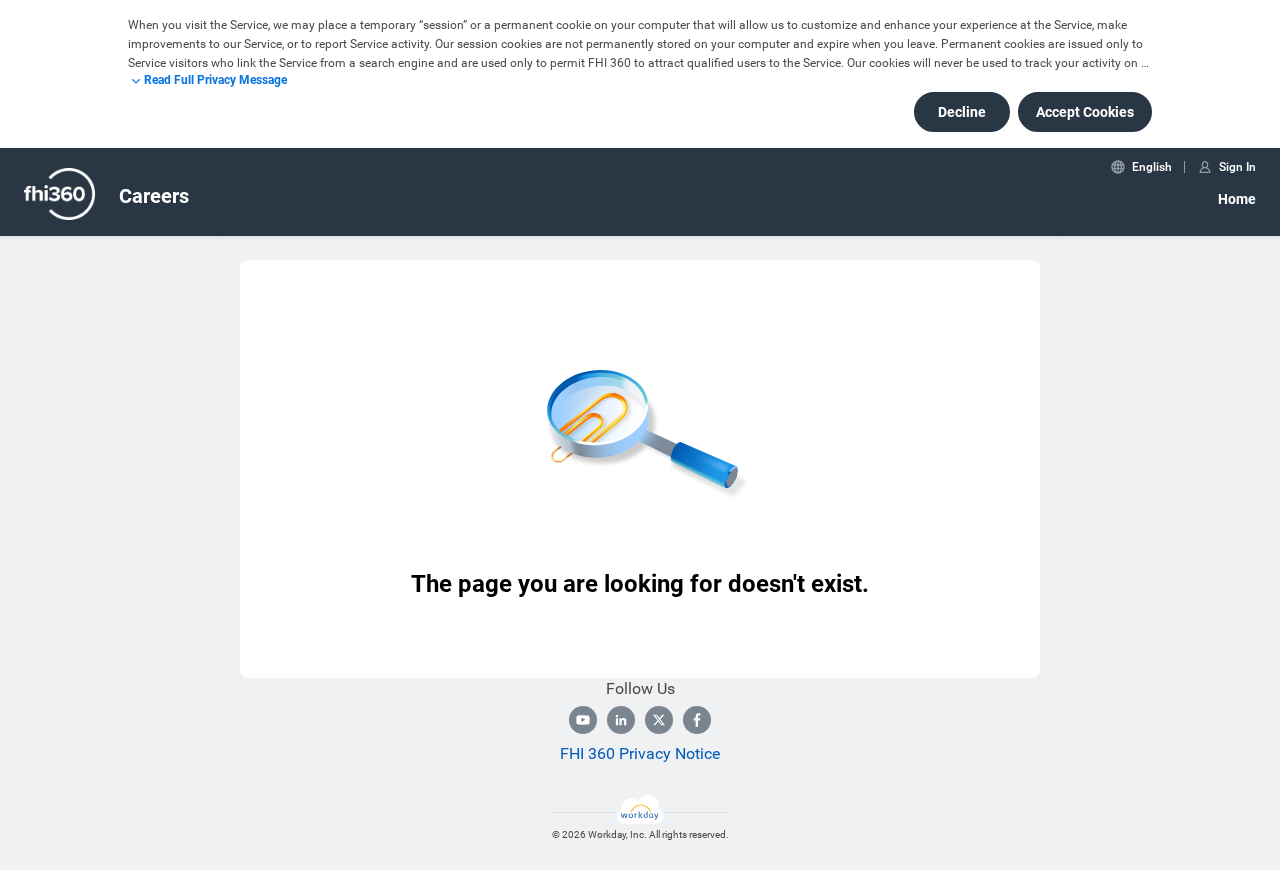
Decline (962, 112)
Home (1237, 199)
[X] (659, 720)
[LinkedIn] (621, 720)
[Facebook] (697, 720)
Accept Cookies (1085, 112)
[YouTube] (583, 720)
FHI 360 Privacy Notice (640, 753)
